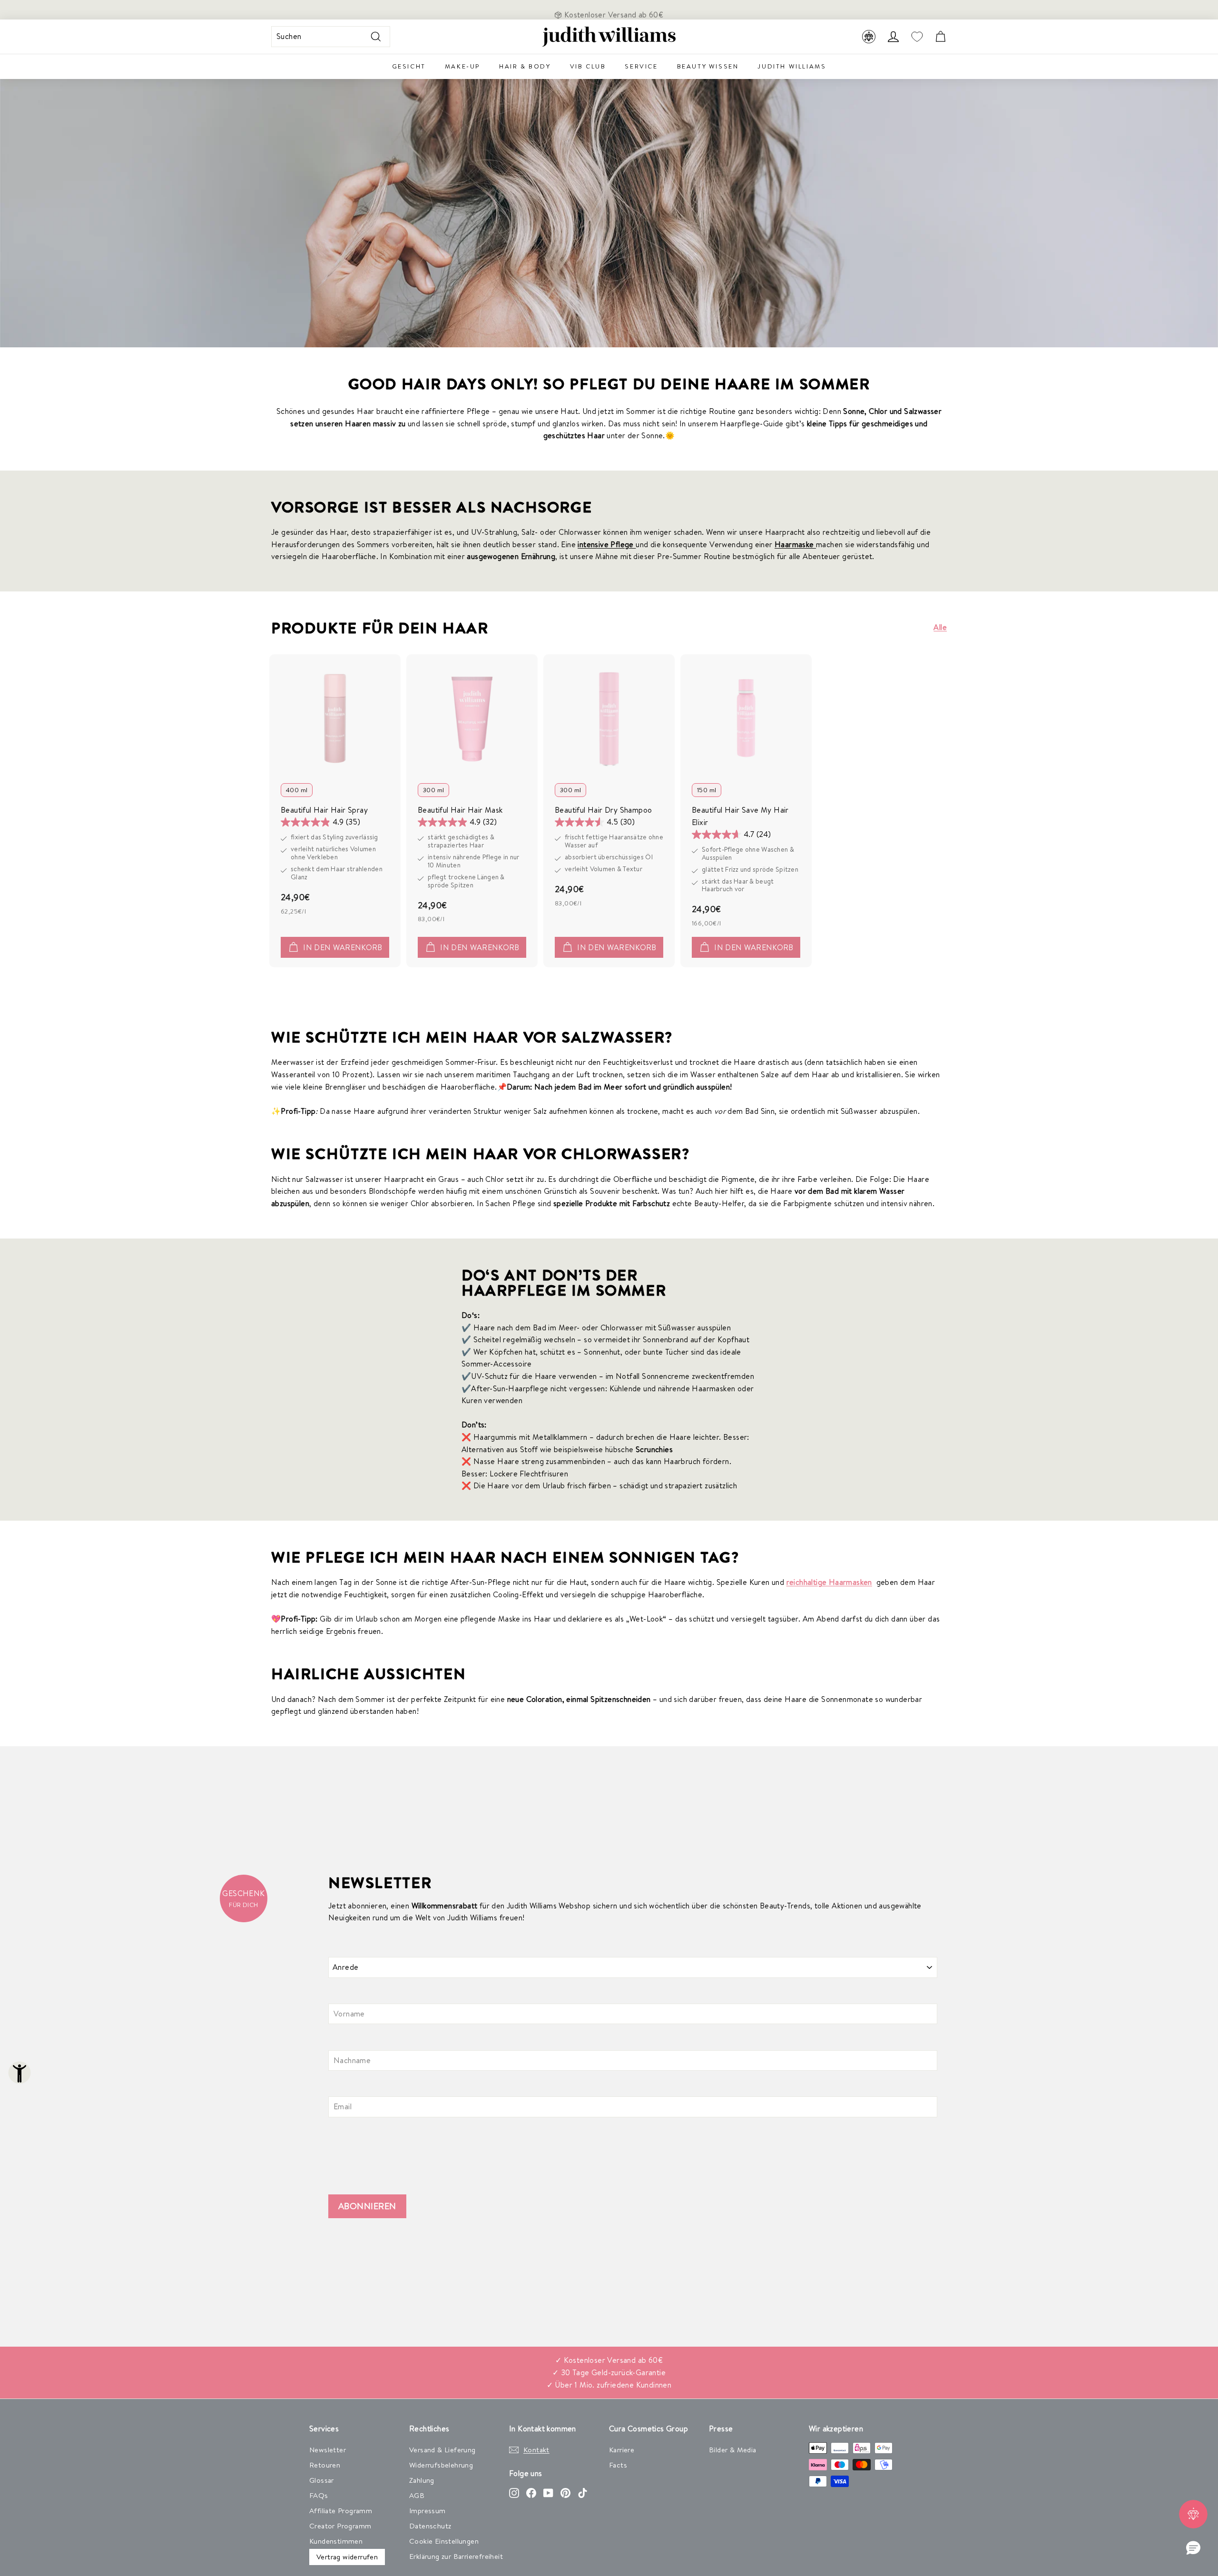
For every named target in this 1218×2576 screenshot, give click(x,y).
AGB (417, 2495)
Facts (618, 2465)
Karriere (622, 2450)
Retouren (325, 2465)
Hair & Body (525, 66)
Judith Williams (792, 66)
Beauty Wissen (708, 66)
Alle (940, 627)
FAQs (319, 2495)
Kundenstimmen (336, 2541)
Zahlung (422, 2480)
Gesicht (409, 66)
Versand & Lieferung (442, 2450)
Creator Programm (340, 2526)
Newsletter (328, 2450)
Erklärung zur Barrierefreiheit (456, 2556)
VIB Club (588, 66)
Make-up (462, 66)
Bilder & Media (733, 2450)
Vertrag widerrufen (347, 2557)
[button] (1193, 2548)
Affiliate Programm (341, 2511)
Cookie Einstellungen (444, 2541)
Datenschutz (430, 2526)
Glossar (322, 2480)
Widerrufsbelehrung (441, 2465)
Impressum (427, 2511)
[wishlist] (917, 37)
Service (641, 66)
